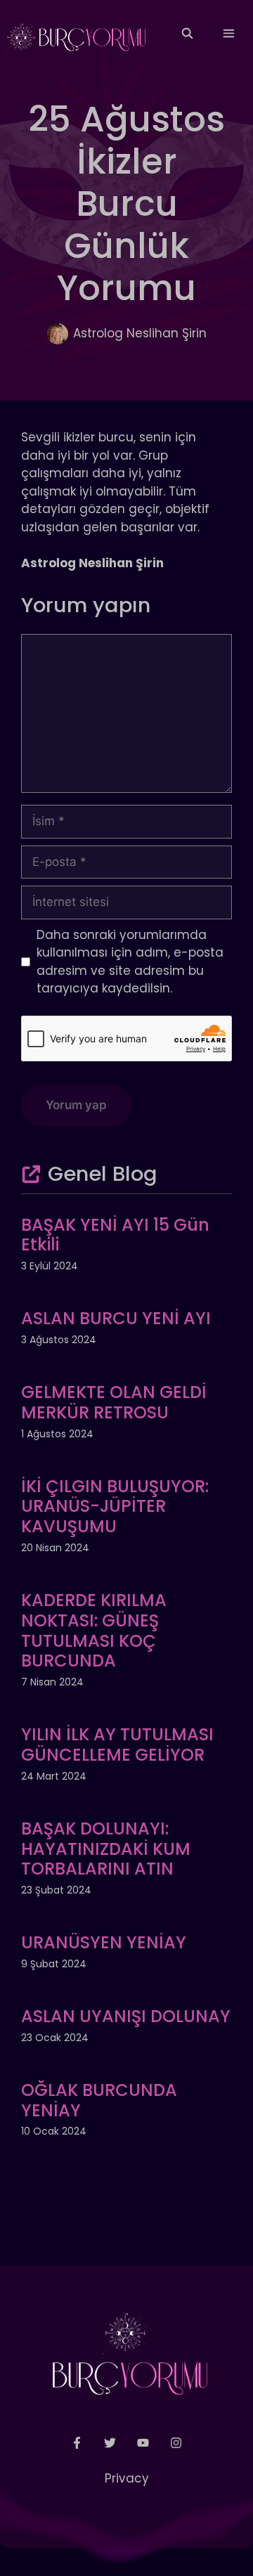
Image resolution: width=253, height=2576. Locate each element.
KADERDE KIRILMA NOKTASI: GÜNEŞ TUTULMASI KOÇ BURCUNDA (94, 1630)
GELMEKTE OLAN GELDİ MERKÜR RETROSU (114, 1402)
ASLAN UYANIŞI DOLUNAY (126, 2016)
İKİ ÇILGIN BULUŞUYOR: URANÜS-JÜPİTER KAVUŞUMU (115, 1507)
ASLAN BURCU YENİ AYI (116, 1318)
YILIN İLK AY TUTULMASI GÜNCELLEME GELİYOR (117, 1745)
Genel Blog (103, 1174)
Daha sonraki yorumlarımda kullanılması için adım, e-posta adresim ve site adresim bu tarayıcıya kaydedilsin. (130, 962)
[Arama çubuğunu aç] (187, 34)
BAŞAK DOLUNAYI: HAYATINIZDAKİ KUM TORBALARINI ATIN (106, 1849)
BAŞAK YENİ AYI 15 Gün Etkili (115, 1235)
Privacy (127, 2478)
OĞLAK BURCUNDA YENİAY (99, 2100)
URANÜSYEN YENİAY (104, 1942)
